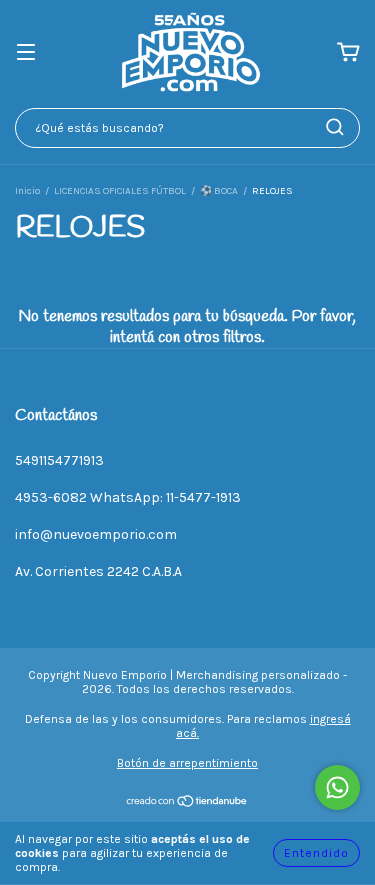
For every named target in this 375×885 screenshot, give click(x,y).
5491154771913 (59, 460)
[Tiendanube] (187, 804)
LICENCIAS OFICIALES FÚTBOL (120, 191)
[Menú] (26, 53)
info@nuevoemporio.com (96, 534)
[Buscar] (335, 127)
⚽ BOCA (219, 191)
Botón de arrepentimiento (187, 763)
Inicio (27, 191)
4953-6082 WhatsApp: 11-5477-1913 (128, 497)
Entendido (316, 853)
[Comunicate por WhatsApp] (337, 787)
